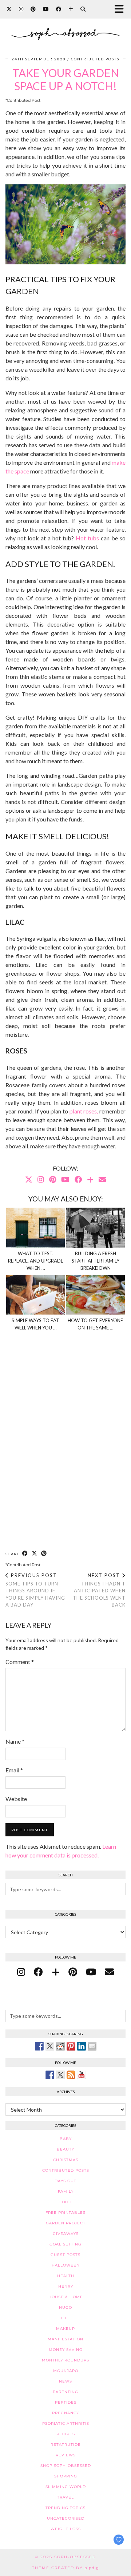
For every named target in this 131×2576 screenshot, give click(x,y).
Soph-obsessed (75, 2557)
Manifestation (65, 2339)
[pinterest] (73, 1972)
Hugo (65, 2307)
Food (65, 2202)
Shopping (66, 2476)
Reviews (66, 2455)
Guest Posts (65, 2255)
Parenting (65, 2392)
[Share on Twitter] (50, 2046)
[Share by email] (92, 2046)
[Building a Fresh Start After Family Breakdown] (96, 1228)
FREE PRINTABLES (65, 2213)
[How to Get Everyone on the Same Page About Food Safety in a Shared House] (96, 1295)
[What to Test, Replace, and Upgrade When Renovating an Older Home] (36, 1228)
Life (65, 2318)
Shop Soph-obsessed (66, 2466)
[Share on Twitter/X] (35, 1554)
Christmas (66, 2160)
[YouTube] (46, 9)
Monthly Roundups (65, 2360)
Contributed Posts (95, 59)
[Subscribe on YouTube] (82, 2075)
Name (15, 1741)
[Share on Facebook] (25, 1554)
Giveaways (66, 2234)
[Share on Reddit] (60, 2046)
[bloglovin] (56, 1972)
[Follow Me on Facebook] (50, 2075)
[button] (121, 9)
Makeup (65, 2329)
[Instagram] (21, 9)
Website (16, 1799)
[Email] (102, 1179)
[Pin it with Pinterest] (71, 2046)
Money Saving (66, 2350)
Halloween (66, 2265)
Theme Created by (65, 2568)
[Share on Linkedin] (82, 2046)
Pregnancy (65, 2413)
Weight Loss (66, 2529)
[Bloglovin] (71, 9)
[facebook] (38, 1972)
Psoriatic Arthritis (66, 2423)
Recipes (66, 2434)
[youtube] (91, 1972)
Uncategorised (66, 2518)
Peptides (66, 2402)
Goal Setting (65, 2244)
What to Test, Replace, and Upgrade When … (36, 1261)
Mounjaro (66, 2371)
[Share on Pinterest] (44, 1554)
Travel (65, 2497)
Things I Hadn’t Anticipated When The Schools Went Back (99, 1590)
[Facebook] (59, 9)
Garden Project (66, 2223)
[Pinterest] (33, 9)
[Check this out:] (39, 2046)
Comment (20, 1662)
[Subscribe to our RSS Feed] (71, 2075)
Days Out (65, 2181)
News (65, 2381)
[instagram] (21, 1972)
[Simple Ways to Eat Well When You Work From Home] (36, 1295)
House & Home (66, 2297)
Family (66, 2191)
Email (14, 1770)
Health (66, 2276)
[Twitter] (9, 9)
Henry (66, 2286)
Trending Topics (65, 2508)
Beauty (65, 2149)
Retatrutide (66, 2445)
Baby (66, 2139)
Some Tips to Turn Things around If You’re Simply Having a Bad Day (35, 1590)
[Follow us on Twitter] (60, 2075)
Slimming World (66, 2487)
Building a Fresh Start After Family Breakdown (96, 1261)
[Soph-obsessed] (65, 28)
